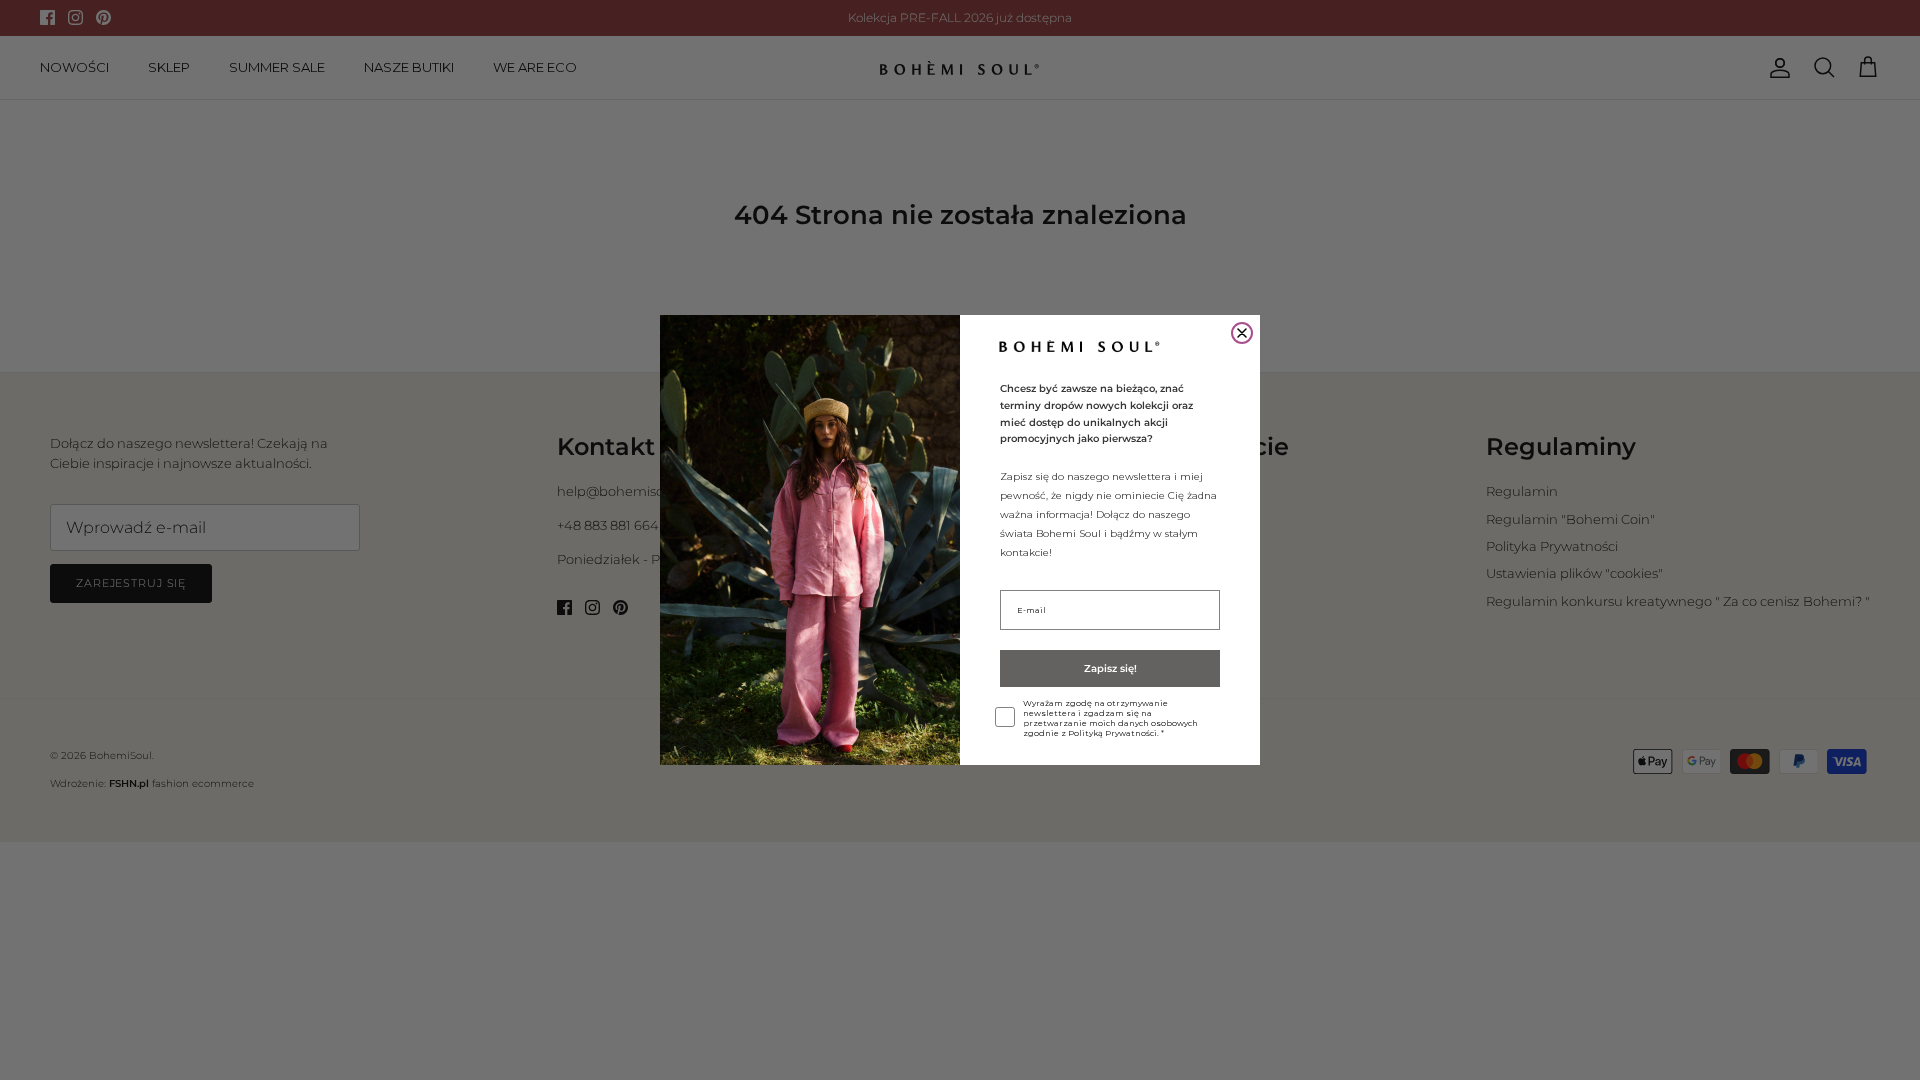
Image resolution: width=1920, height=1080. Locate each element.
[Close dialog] (1242, 333)
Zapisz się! (1110, 668)
